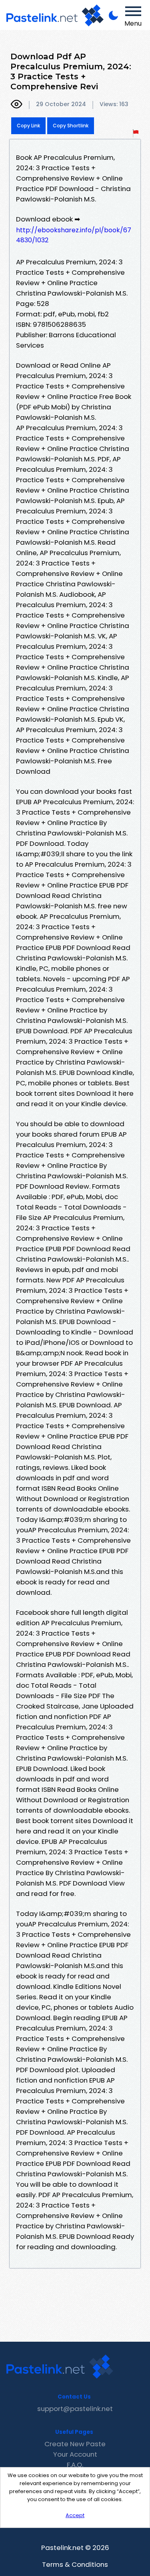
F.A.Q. (75, 2465)
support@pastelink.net (75, 2409)
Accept (75, 2515)
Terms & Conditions (75, 2564)
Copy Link (28, 126)
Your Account (75, 2454)
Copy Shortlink (71, 126)
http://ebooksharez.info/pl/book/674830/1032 (74, 235)
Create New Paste (75, 2444)
